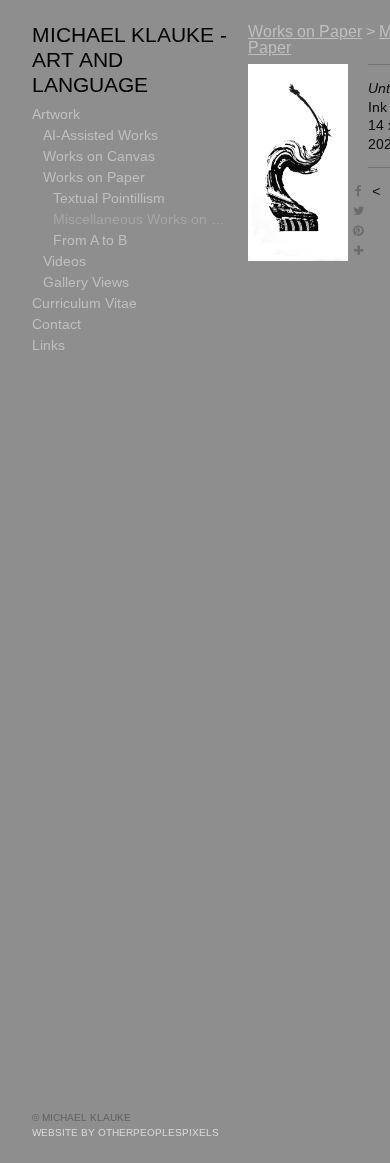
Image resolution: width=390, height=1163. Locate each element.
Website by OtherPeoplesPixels (125, 1132)
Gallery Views (86, 282)
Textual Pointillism (109, 198)
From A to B (90, 240)
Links (48, 345)
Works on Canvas (99, 156)
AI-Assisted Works (100, 135)
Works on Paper (94, 177)
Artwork (56, 114)
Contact (56, 324)
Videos (64, 261)
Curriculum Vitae (84, 303)
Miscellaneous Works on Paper (142, 219)
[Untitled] (298, 162)
